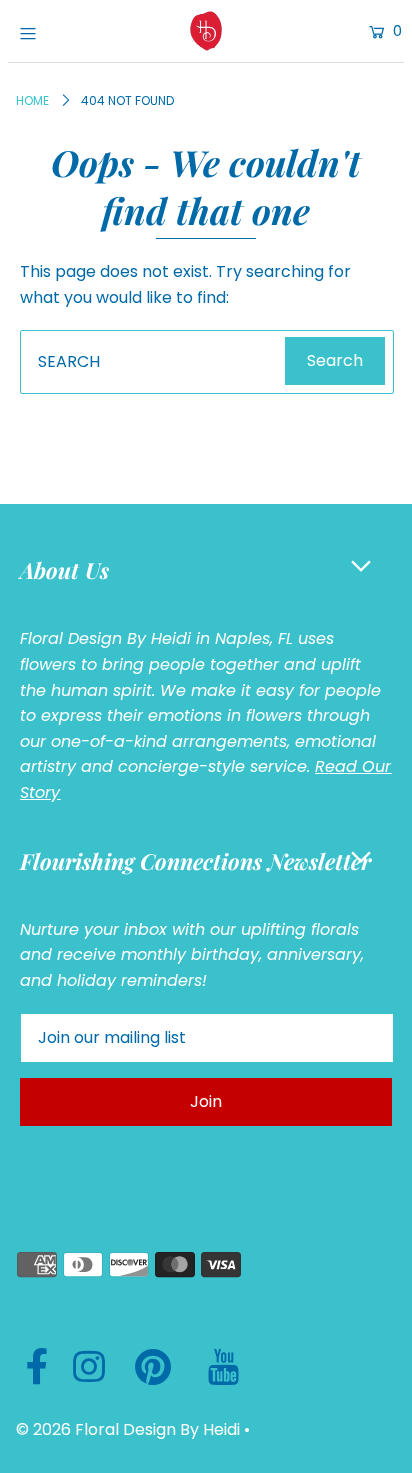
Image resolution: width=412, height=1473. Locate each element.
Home (32, 100)
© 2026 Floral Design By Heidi (128, 1429)
